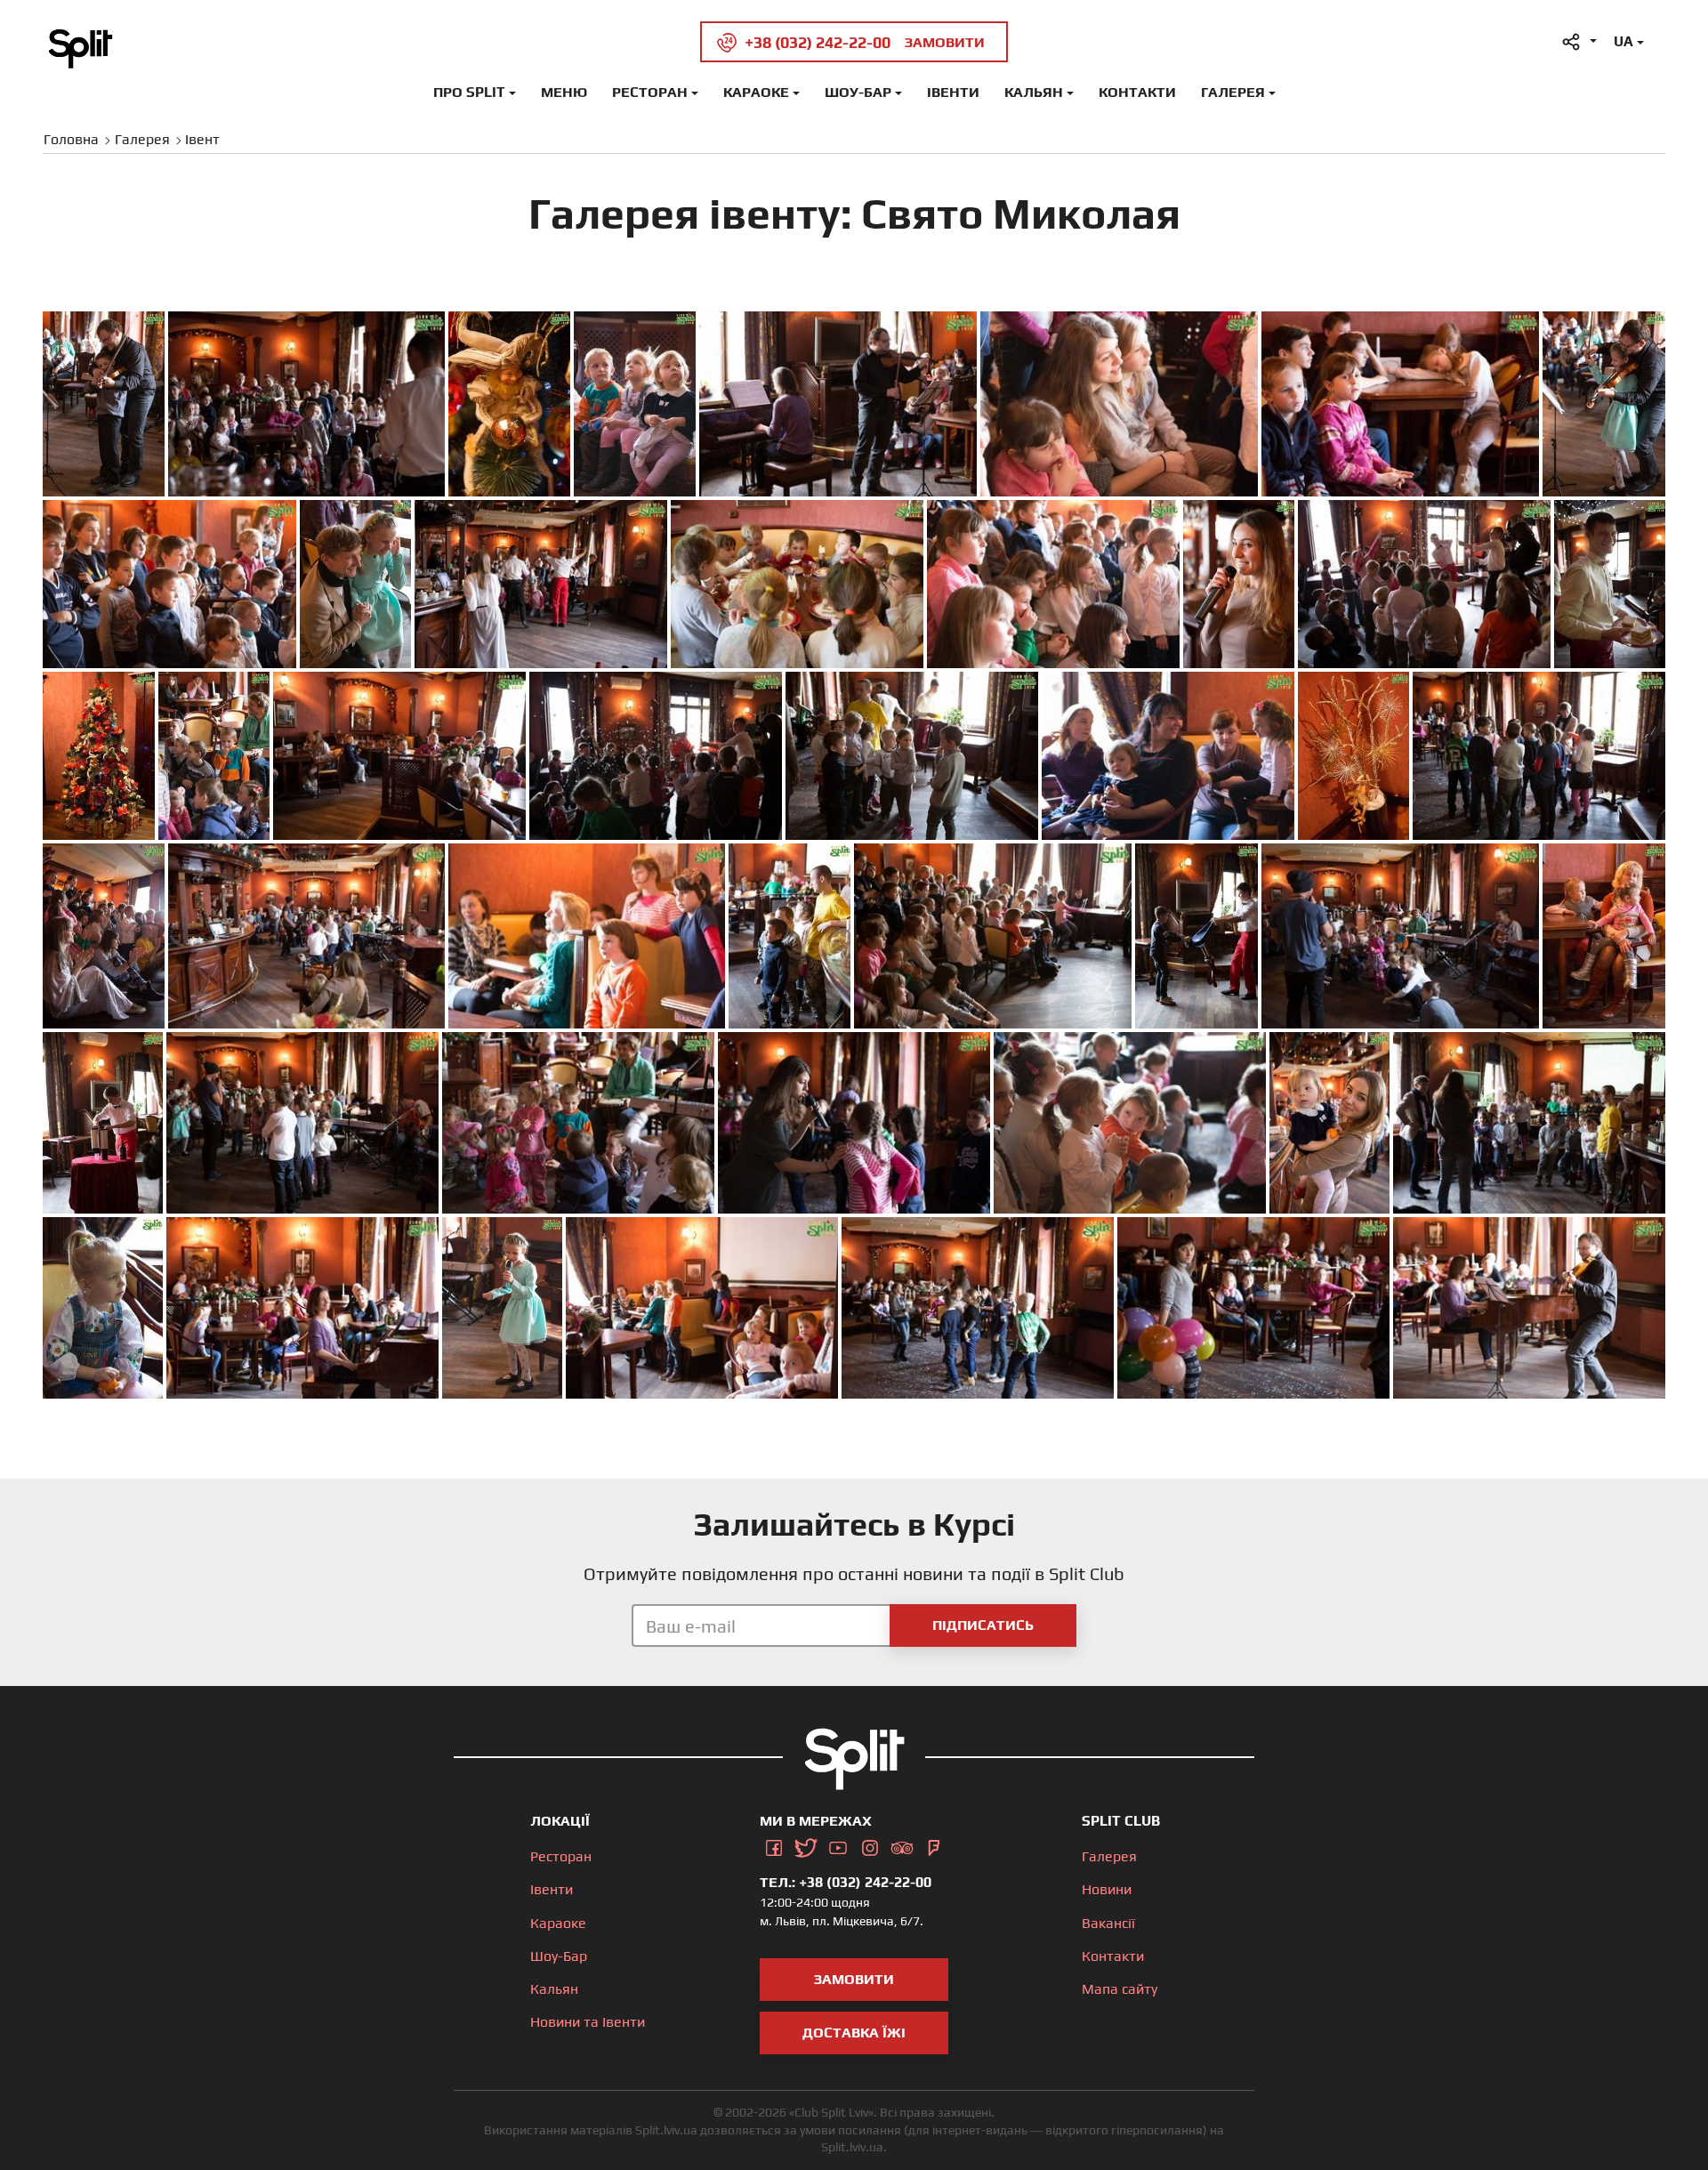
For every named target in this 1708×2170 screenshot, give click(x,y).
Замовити (854, 1979)
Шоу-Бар (858, 92)
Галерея (1233, 92)
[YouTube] (838, 1845)
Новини (1107, 1889)
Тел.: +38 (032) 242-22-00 (846, 1882)
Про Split (469, 92)
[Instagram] (870, 1845)
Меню (564, 92)
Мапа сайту (1120, 1989)
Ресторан (650, 92)
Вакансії (1108, 1923)
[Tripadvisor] (902, 1845)
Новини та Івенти (588, 2022)
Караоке (756, 92)
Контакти (1137, 92)
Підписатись (983, 1625)
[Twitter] (806, 1845)
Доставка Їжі (854, 2033)
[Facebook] (774, 1845)
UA (1623, 41)
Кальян (1034, 92)
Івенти (953, 92)
